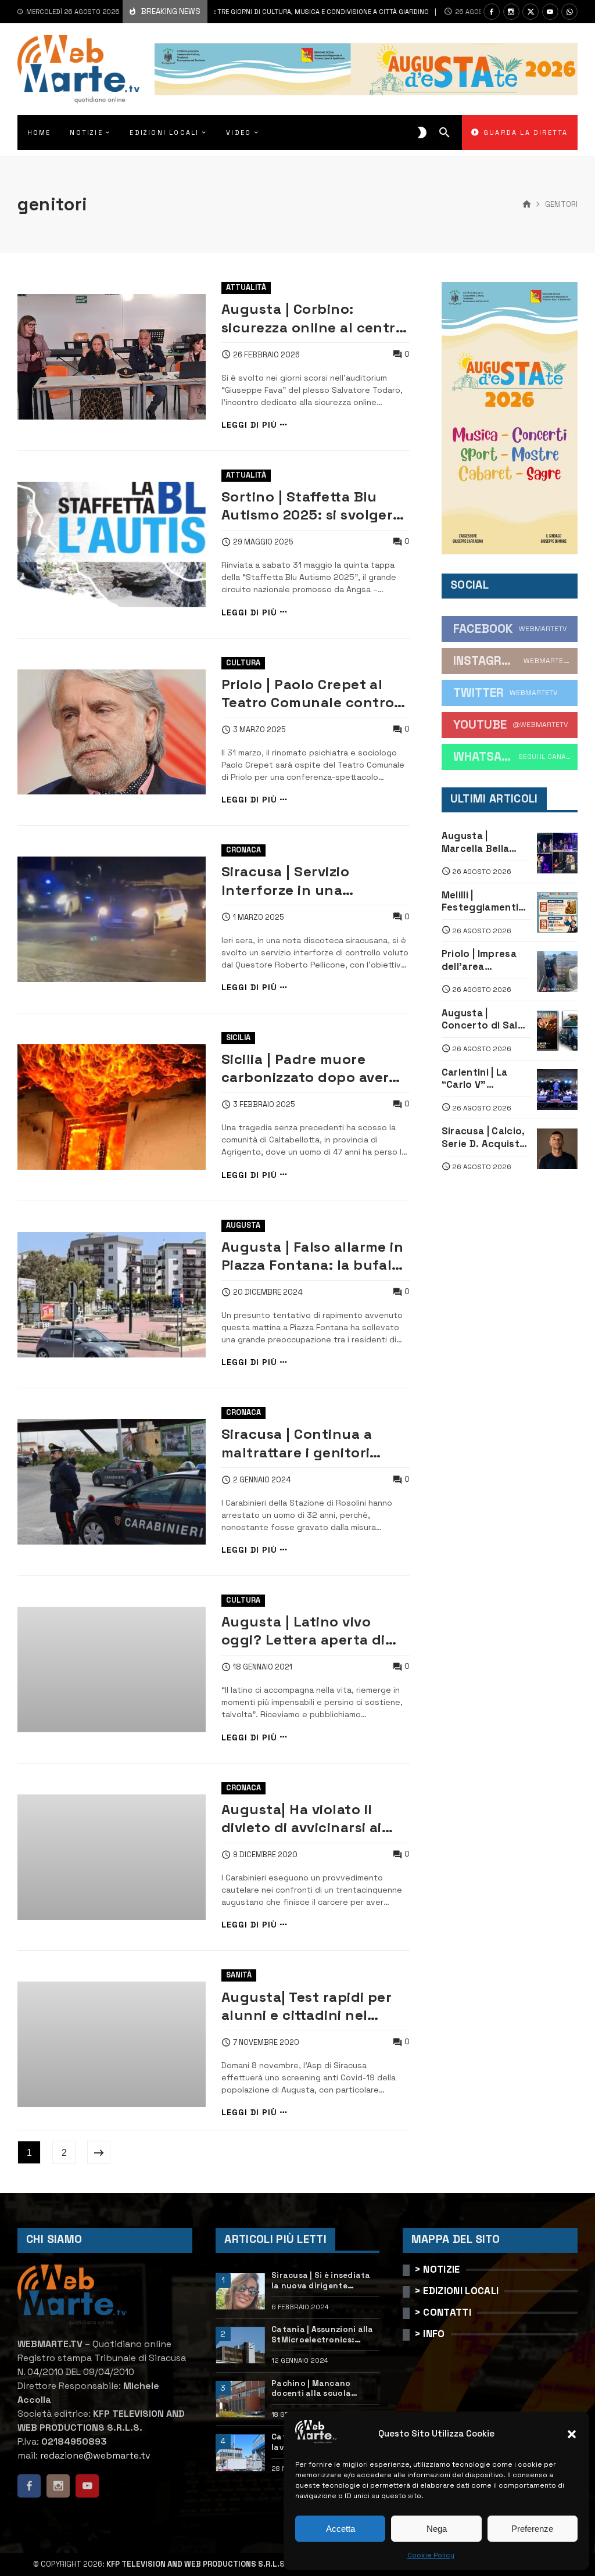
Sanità (239, 1975)
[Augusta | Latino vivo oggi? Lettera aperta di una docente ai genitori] (112, 1669)
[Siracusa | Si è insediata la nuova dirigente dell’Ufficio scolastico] (240, 2292)
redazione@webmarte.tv (95, 2455)
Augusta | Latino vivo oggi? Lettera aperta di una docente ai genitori (305, 1631)
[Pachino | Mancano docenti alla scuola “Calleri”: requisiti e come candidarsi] (240, 2399)
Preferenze (532, 2529)
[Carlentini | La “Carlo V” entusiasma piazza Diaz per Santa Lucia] (557, 1090)
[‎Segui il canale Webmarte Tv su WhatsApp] (569, 12)
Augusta (243, 1225)
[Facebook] (492, 12)
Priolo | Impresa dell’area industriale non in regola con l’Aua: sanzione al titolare (484, 960)
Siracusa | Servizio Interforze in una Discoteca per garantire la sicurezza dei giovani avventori (314, 881)
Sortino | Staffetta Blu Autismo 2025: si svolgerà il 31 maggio (311, 506)
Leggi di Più (249, 425)
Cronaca (243, 850)
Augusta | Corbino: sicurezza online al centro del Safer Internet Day (313, 318)
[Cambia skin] (422, 132)
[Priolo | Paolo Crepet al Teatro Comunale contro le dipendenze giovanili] (112, 732)
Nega (437, 2529)
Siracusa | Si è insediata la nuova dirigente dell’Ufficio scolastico (321, 2281)
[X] (531, 12)
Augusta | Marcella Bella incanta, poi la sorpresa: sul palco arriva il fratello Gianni (476, 842)
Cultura (243, 663)
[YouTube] (550, 12)
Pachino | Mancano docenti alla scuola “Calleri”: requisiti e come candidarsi (324, 2389)
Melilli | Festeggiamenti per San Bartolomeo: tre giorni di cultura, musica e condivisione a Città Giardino (482, 902)
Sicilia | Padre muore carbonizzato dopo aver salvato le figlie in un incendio (305, 1068)
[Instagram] (511, 12)
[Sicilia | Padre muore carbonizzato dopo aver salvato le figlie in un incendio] (112, 1107)
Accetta (340, 2529)
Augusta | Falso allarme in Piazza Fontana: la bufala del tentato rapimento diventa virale (313, 1256)
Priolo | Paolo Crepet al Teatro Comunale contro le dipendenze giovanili (308, 694)
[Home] (527, 205)
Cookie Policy (431, 2555)
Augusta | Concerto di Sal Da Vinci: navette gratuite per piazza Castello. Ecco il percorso (483, 1020)
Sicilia (238, 1038)
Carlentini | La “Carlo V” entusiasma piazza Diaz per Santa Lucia (479, 1079)
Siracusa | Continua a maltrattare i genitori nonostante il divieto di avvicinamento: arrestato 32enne (311, 1443)
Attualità (246, 287)
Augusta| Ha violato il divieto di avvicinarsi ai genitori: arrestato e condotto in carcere (302, 1819)
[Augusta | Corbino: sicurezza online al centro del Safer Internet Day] (112, 357)
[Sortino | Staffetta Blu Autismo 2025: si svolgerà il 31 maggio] (112, 544)
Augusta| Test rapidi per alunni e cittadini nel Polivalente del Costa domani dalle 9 (307, 2006)
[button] (572, 2434)
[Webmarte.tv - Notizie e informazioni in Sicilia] (78, 69)
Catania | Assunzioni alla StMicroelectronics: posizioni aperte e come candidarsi (322, 2335)
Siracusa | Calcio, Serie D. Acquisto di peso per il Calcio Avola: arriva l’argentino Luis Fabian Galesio (484, 1137)
